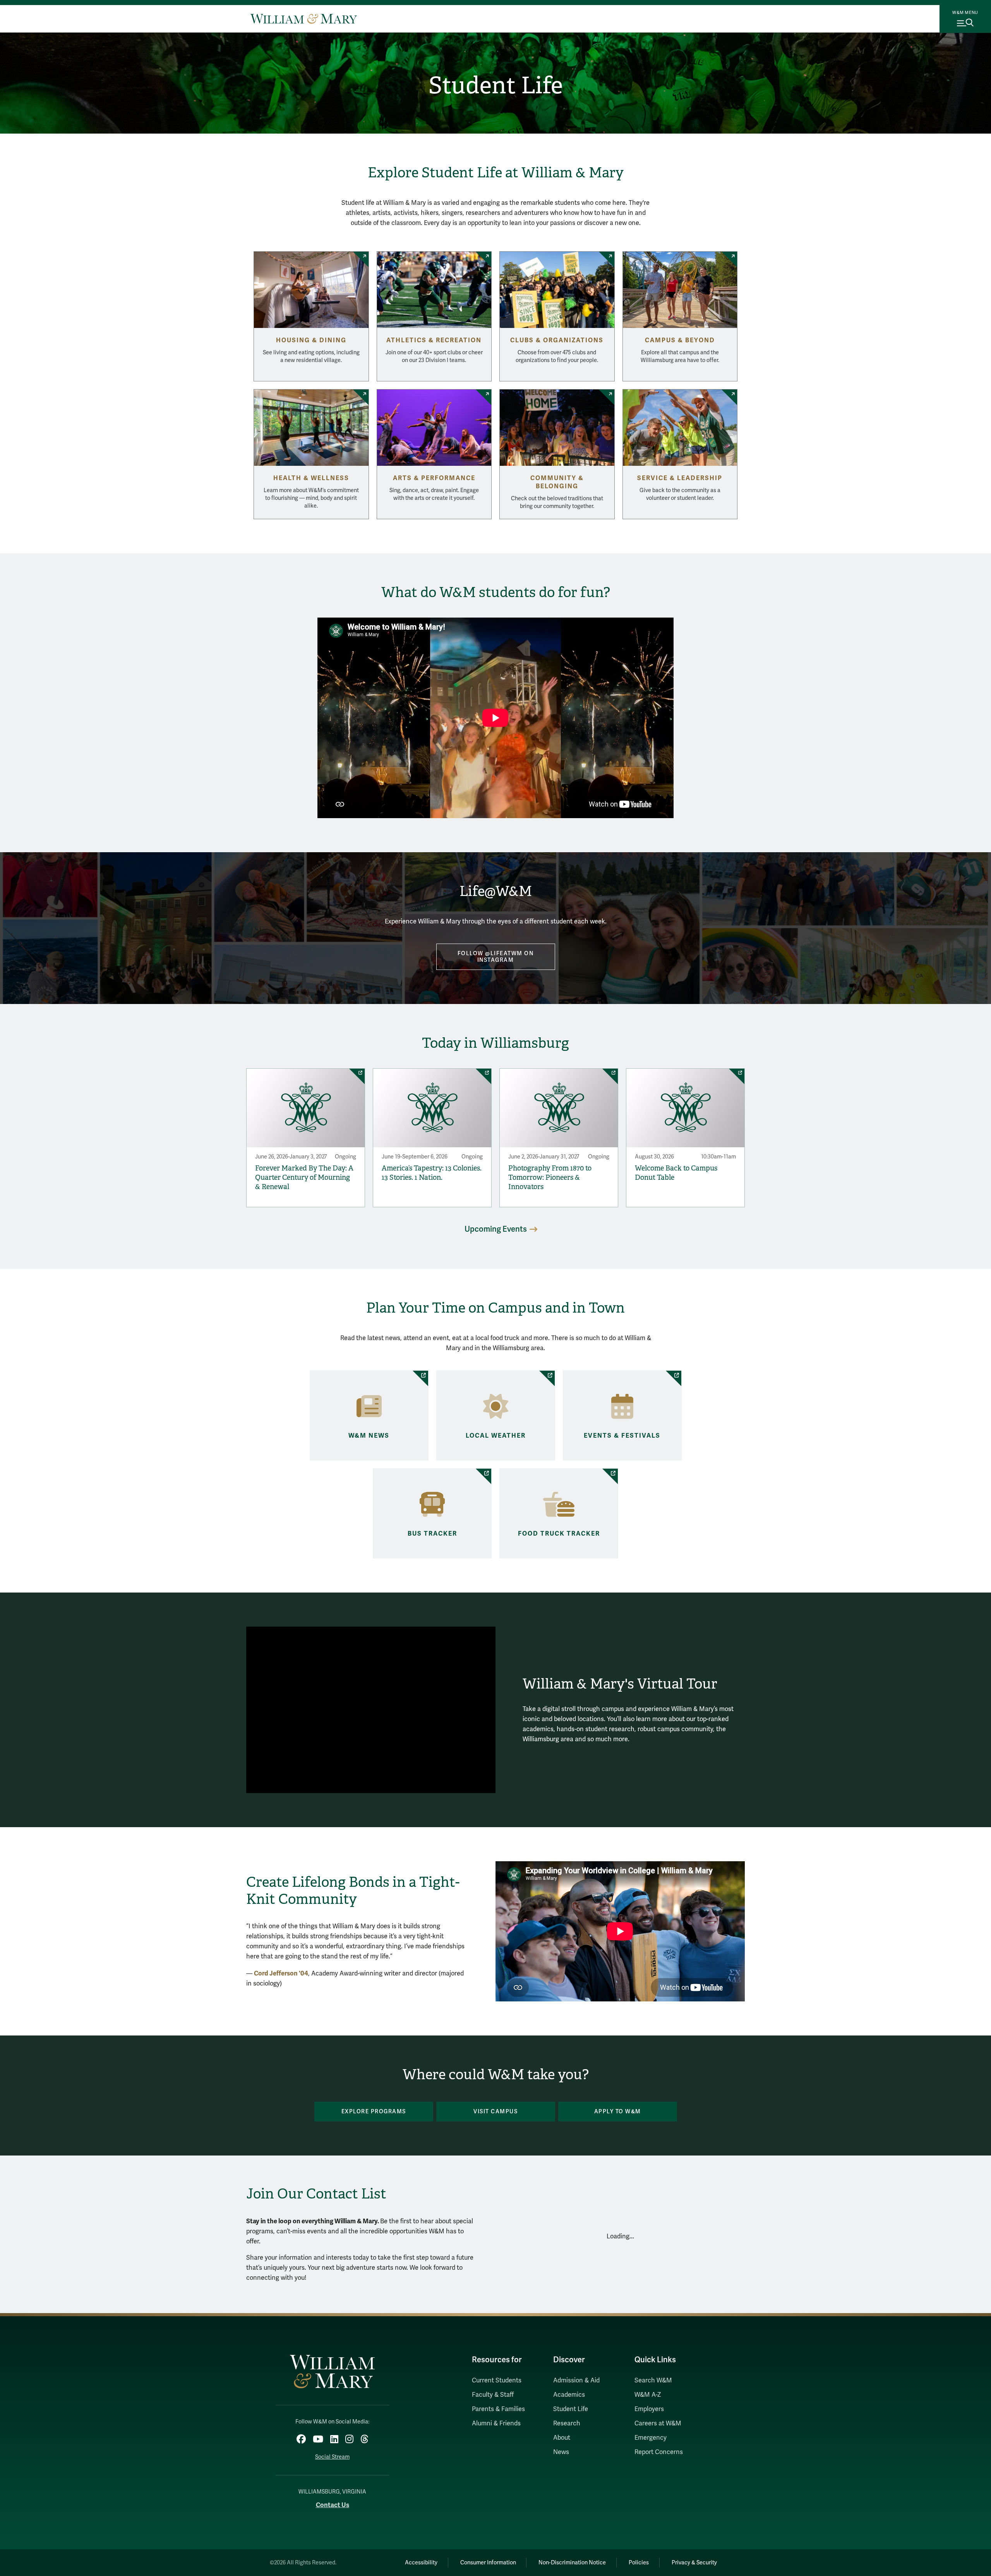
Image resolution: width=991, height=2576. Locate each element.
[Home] (304, 19)
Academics (569, 2395)
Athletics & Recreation (434, 340)
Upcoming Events (496, 1229)
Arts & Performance (434, 478)
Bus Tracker (432, 1534)
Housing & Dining (311, 340)
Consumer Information (488, 2563)
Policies (639, 2563)
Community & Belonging (557, 482)
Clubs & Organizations (557, 340)
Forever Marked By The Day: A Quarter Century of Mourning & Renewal (304, 1177)
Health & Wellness (311, 478)
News (561, 2452)
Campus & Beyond (680, 340)
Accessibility (421, 2563)
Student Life (496, 86)
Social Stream (332, 2457)
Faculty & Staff (493, 2395)
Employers (649, 2409)
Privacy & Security (694, 2563)
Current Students (497, 2380)
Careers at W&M (658, 2423)
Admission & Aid (576, 2380)
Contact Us (333, 2505)
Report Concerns (659, 2452)
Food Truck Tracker (559, 1534)
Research (567, 2423)
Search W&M (653, 2380)
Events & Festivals (622, 1436)
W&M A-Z (648, 2395)
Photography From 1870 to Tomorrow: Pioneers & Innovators (550, 1177)
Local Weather (496, 1436)
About (562, 2438)
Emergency (651, 2438)
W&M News (369, 1436)
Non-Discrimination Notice (572, 2563)
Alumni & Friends (496, 2423)
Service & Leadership (680, 478)
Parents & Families (498, 2409)
